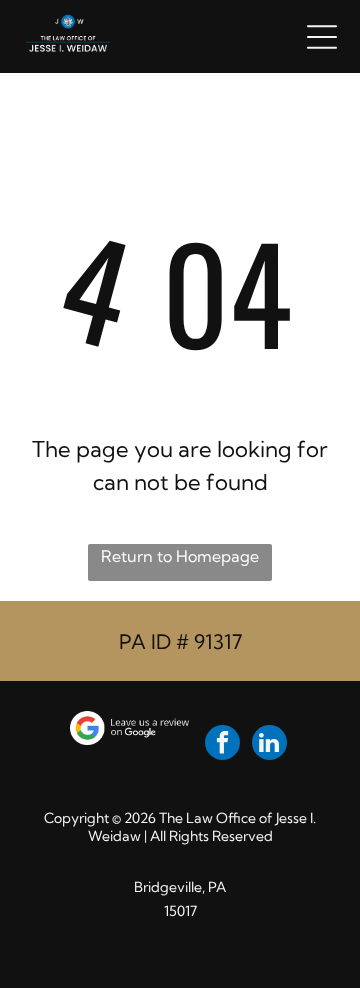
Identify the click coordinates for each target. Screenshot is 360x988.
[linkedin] (269, 745)
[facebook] (222, 745)
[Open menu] (322, 37)
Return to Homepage (180, 556)
